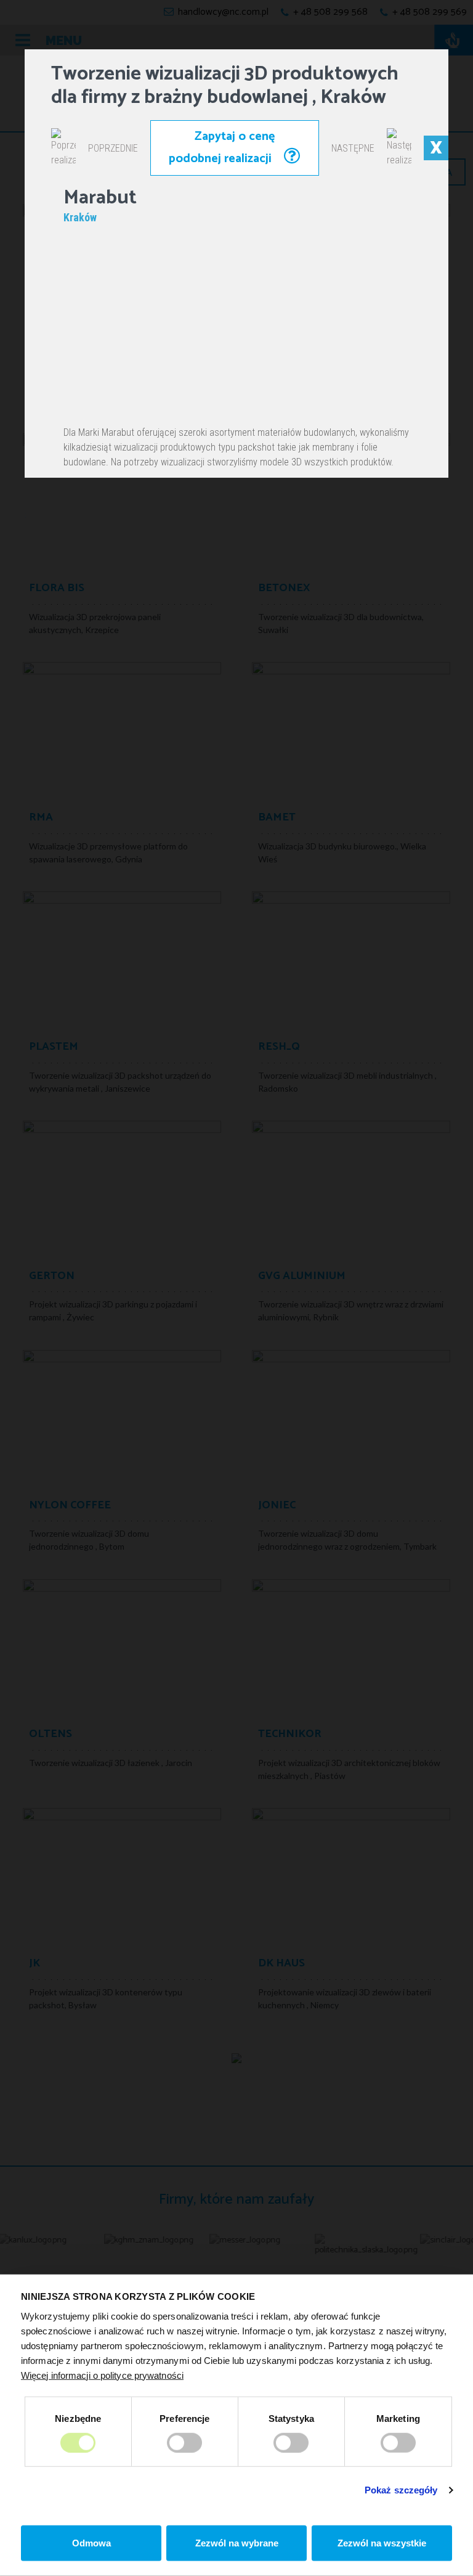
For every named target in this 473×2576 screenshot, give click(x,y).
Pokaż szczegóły (401, 2490)
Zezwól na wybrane (237, 2543)
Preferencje (184, 2418)
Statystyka (291, 2418)
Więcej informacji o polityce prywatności (102, 2375)
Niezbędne (78, 2418)
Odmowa (91, 2543)
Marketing (398, 2418)
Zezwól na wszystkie (382, 2543)
